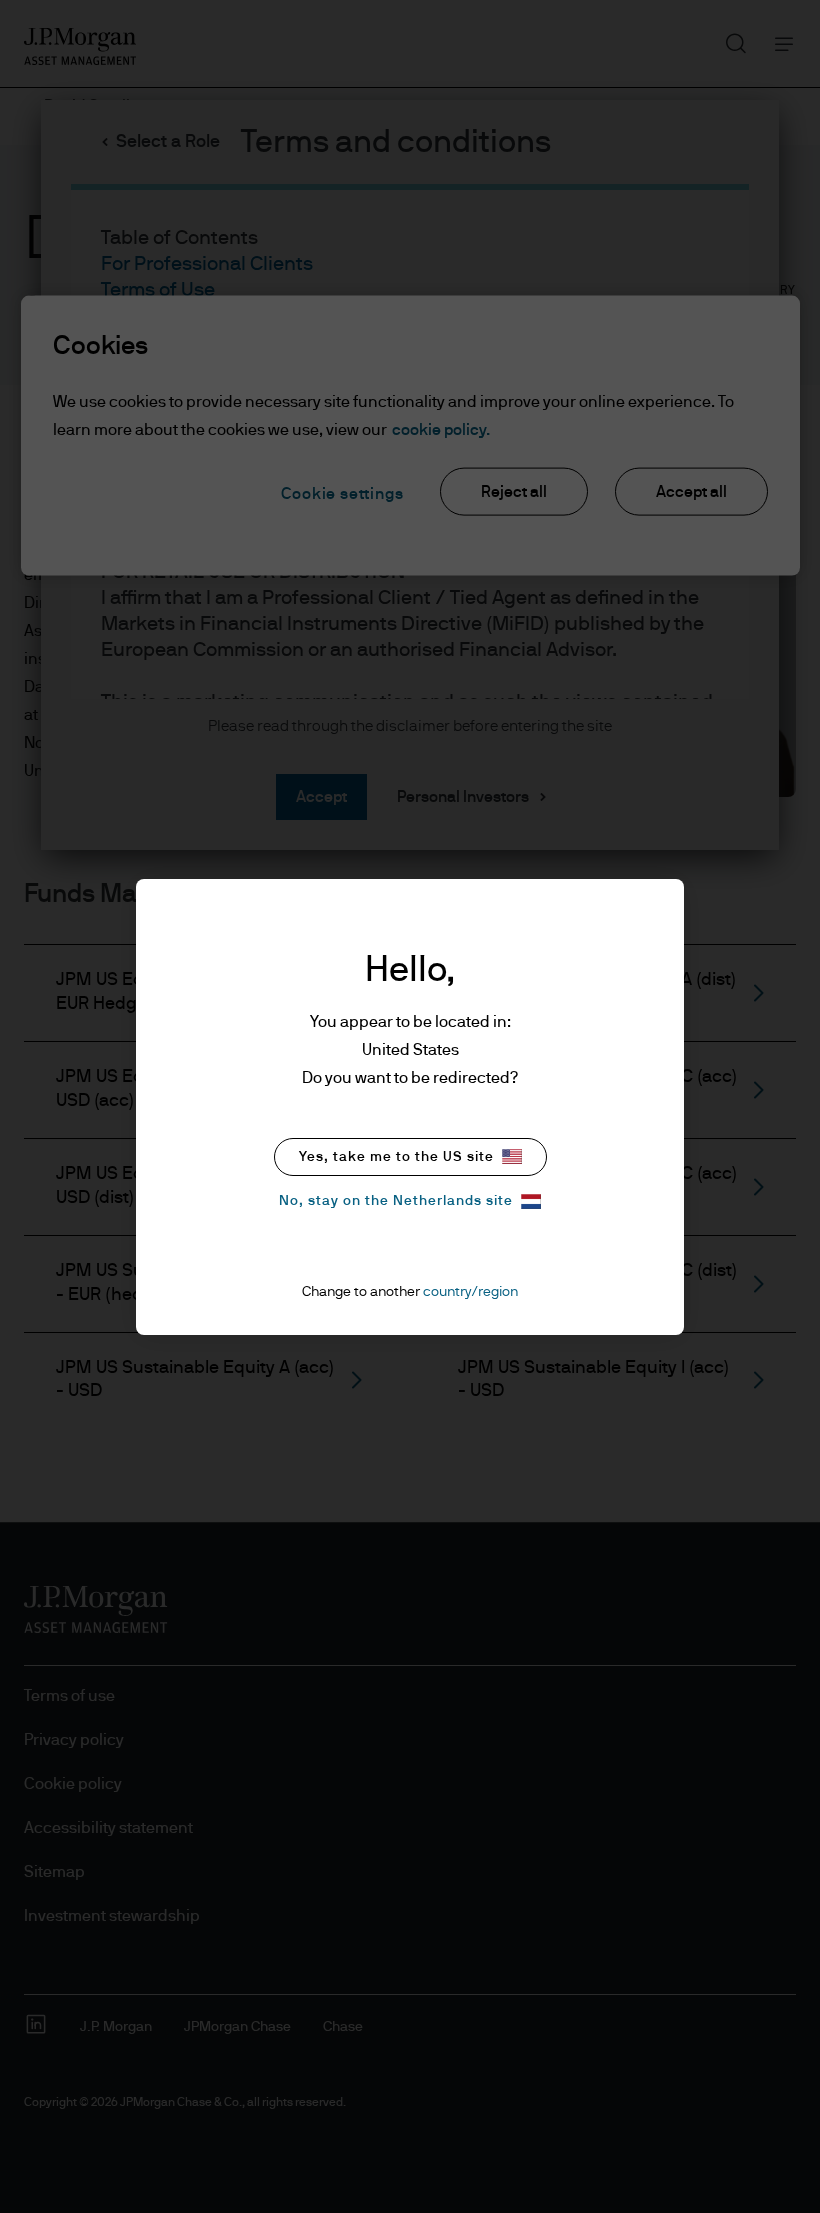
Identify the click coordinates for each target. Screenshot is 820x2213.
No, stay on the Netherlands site (396, 1201)
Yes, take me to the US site (396, 1157)
